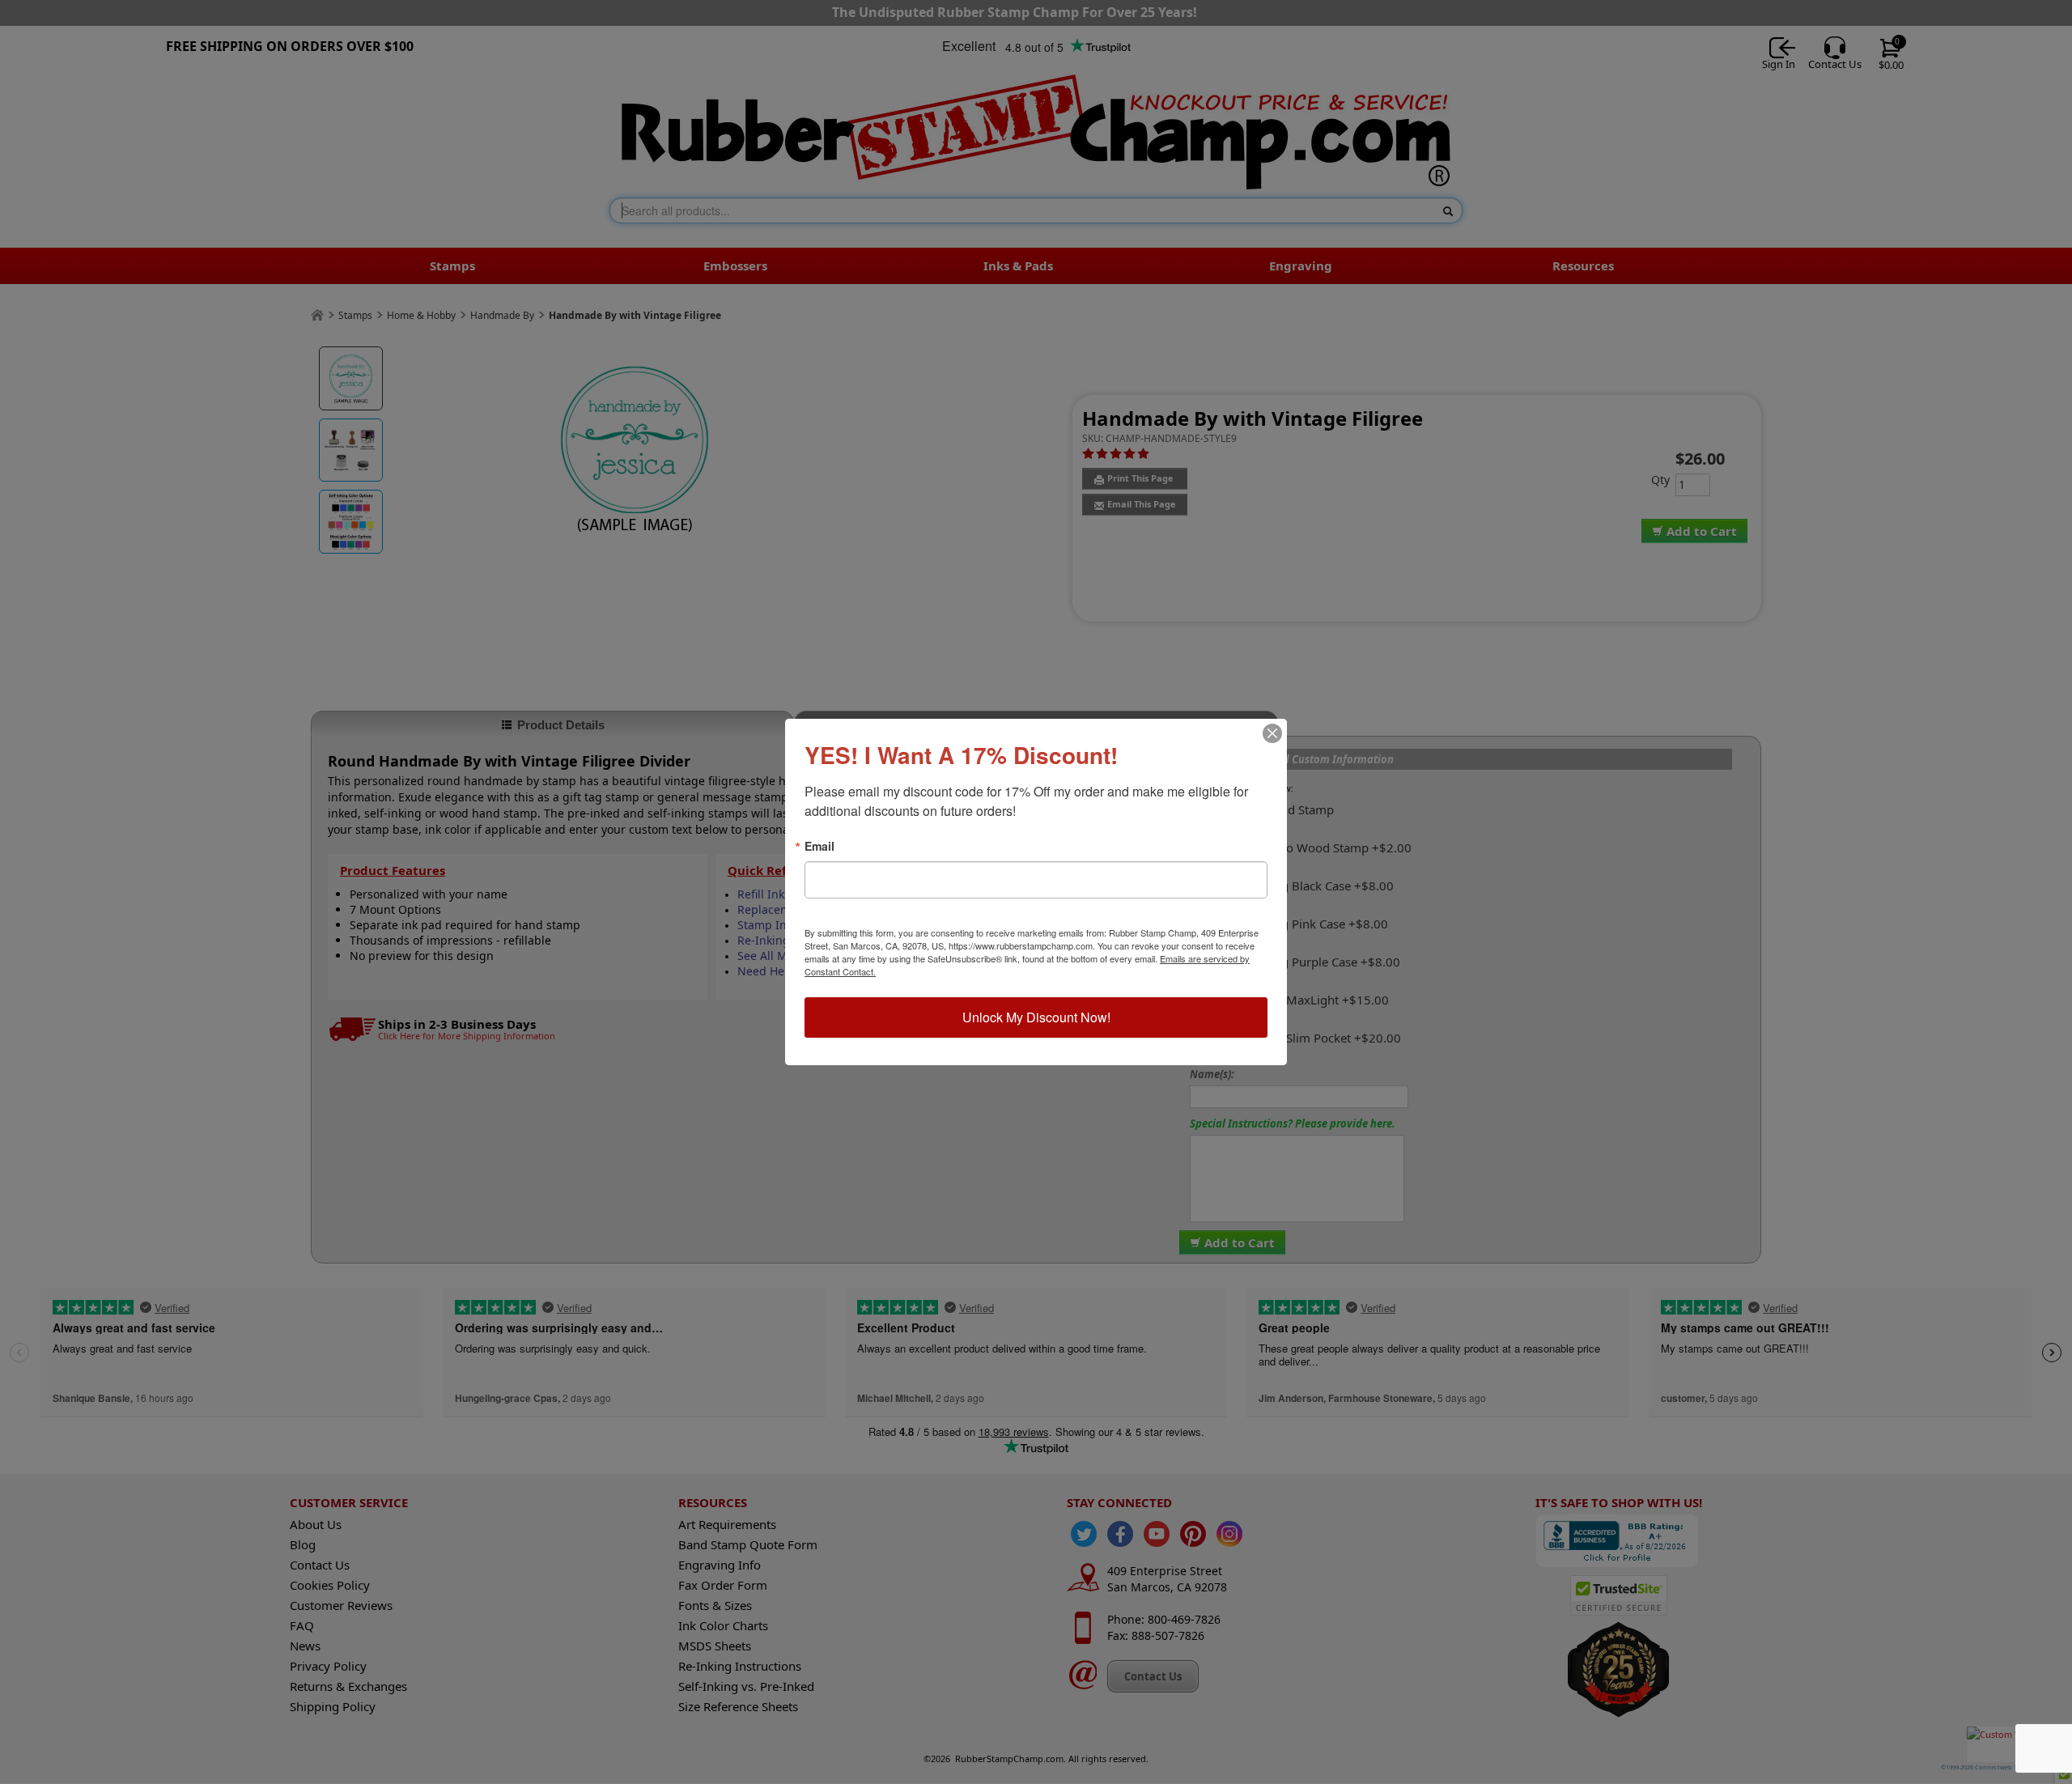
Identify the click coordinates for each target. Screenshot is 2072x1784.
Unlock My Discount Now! (1036, 1017)
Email (819, 846)
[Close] (1272, 733)
